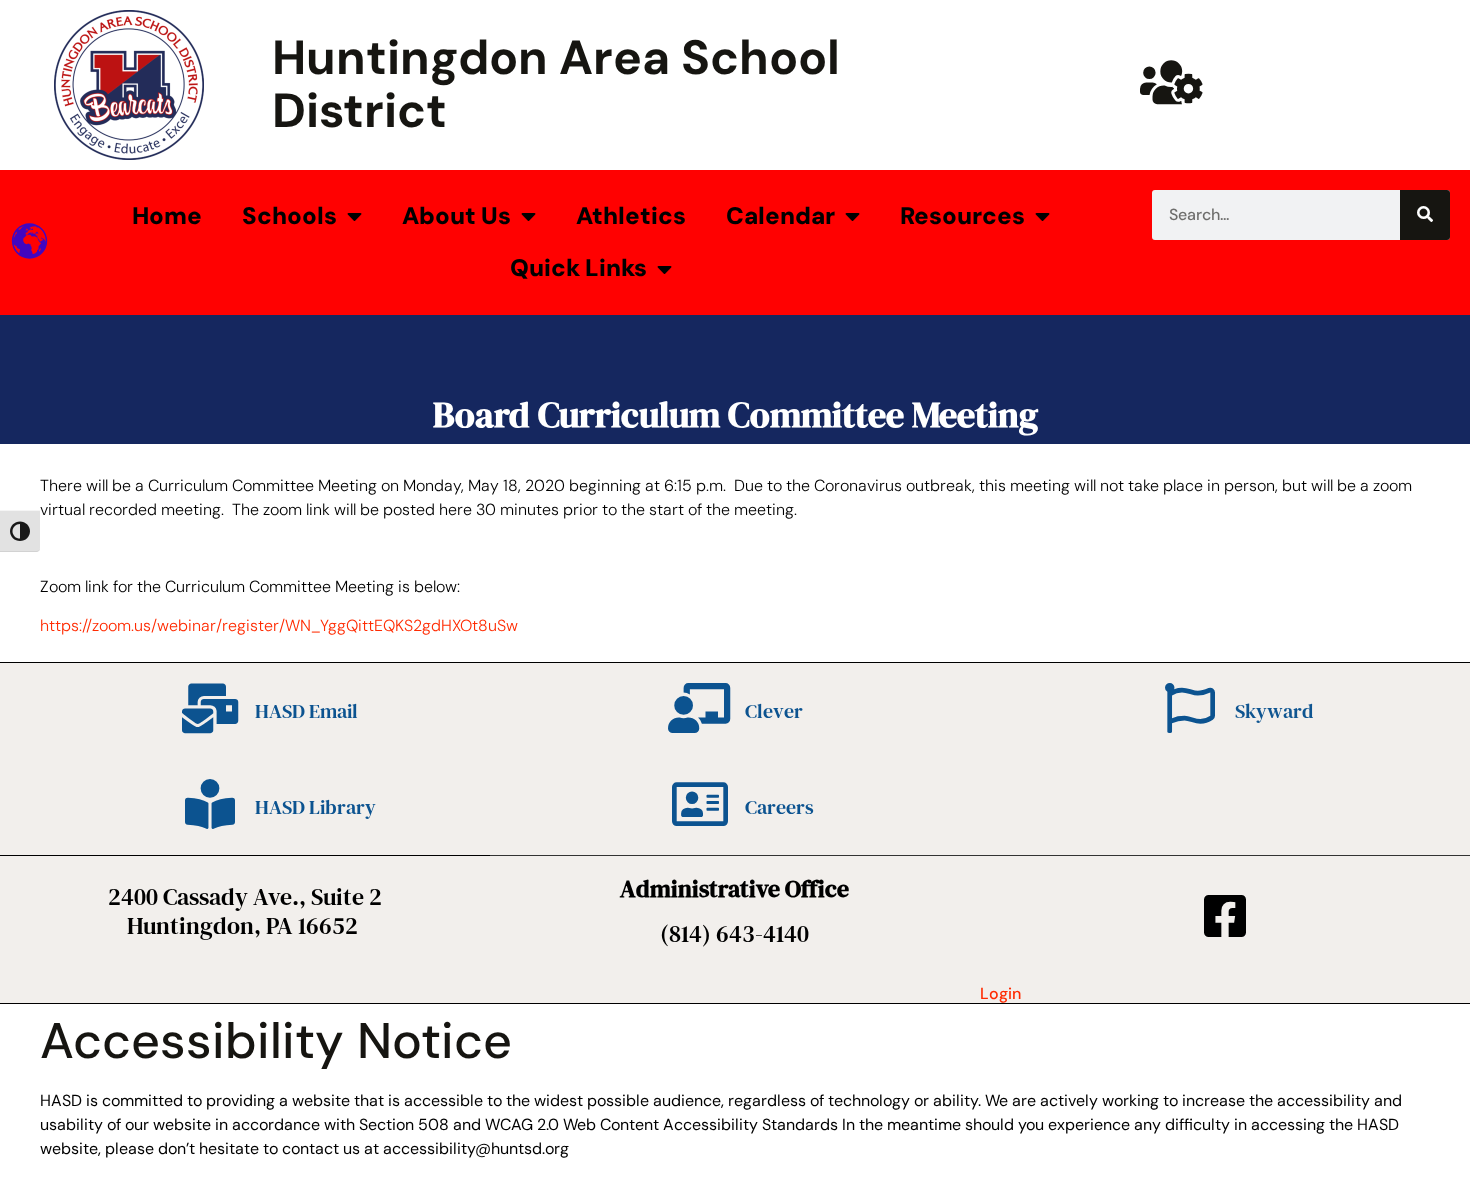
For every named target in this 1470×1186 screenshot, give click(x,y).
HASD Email (306, 711)
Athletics (631, 215)
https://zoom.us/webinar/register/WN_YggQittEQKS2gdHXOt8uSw (279, 625)
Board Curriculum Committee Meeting (735, 414)
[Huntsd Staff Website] (1171, 82)
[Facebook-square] (1225, 916)
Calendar (780, 215)
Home (167, 215)
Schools (289, 215)
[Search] (1425, 215)
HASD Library (315, 807)
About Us (456, 215)
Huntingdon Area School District (556, 84)
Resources (962, 215)
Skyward (1274, 711)
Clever (774, 711)
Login (1000, 993)
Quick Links (578, 267)
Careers (779, 807)
